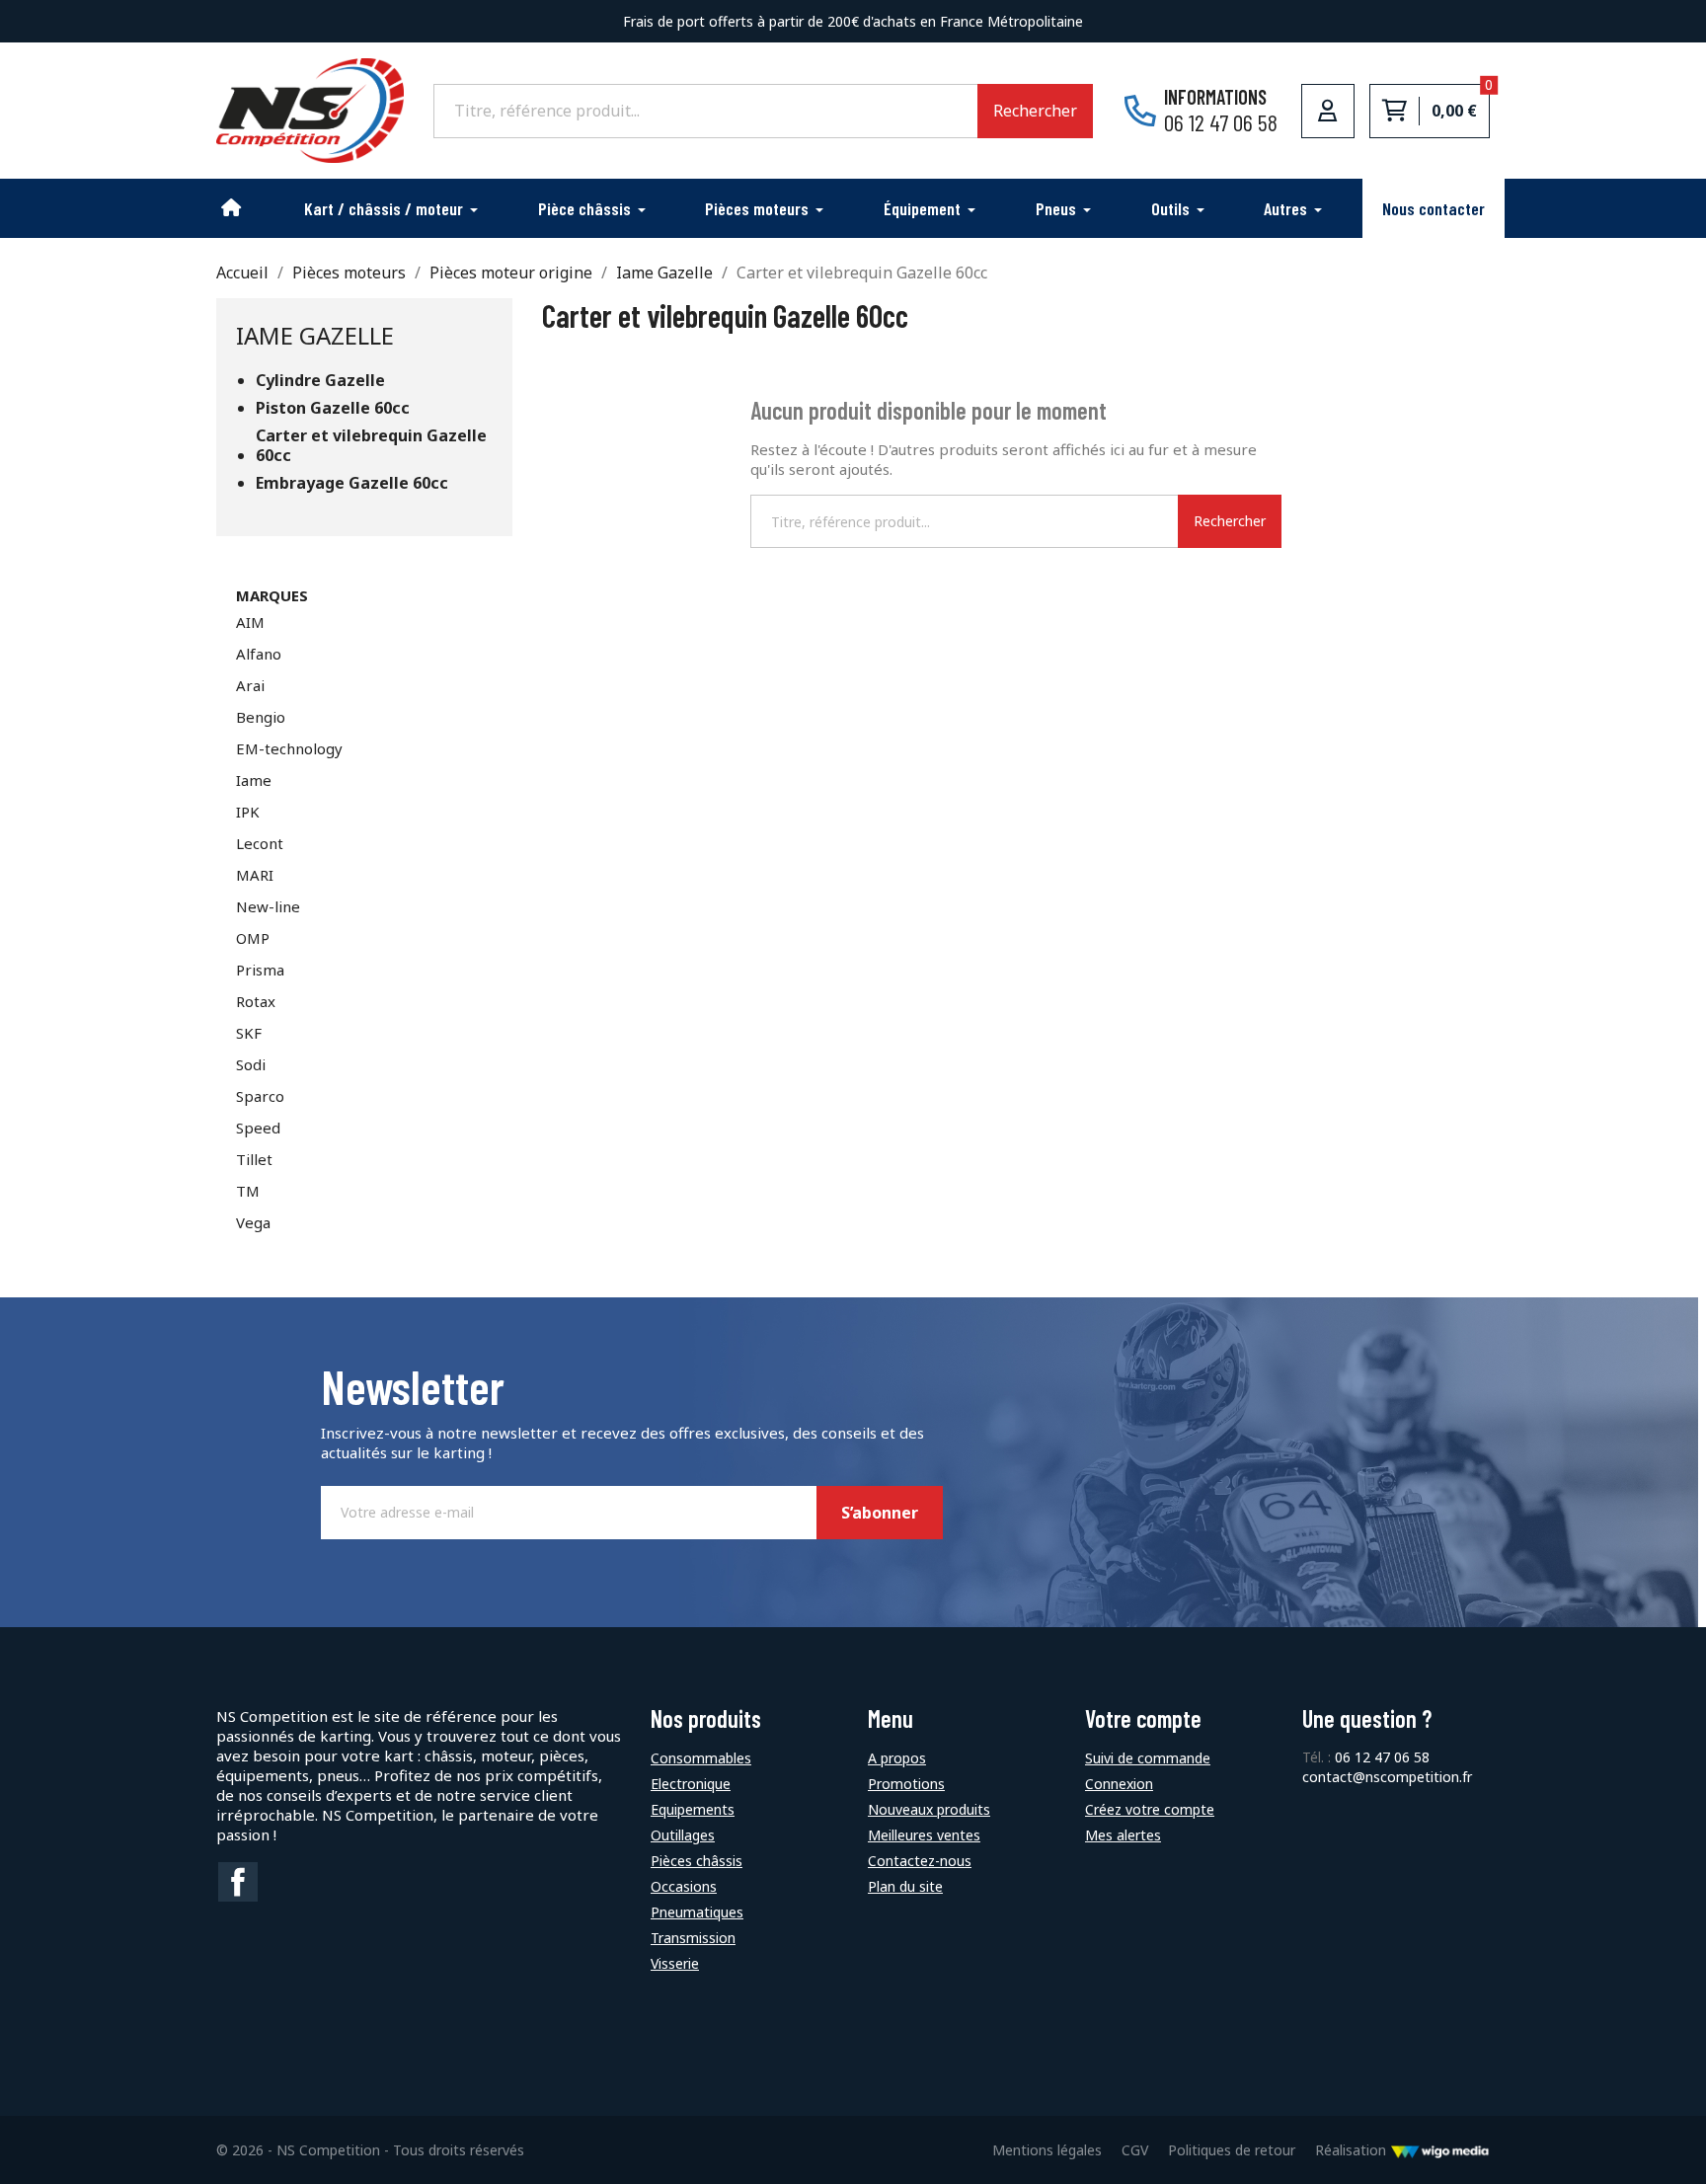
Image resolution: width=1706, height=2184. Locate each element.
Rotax (256, 1001)
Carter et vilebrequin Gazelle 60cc (371, 446)
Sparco (260, 1096)
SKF (249, 1033)
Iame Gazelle (315, 335)
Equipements (693, 1809)
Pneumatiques (697, 1912)
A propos (897, 1758)
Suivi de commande (1148, 1758)
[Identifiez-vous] (1328, 111)
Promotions (906, 1784)
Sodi (251, 1064)
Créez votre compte (1150, 1809)
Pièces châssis (697, 1861)
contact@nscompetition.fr (1387, 1777)
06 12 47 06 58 (1382, 1757)
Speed (258, 1128)
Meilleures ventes (924, 1835)
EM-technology (289, 748)
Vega (253, 1222)
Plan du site (905, 1886)
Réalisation (1353, 2150)
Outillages (683, 1835)
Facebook (238, 1882)
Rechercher (1035, 111)
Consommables (701, 1758)
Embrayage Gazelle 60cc (352, 483)
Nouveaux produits (929, 1809)
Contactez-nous (920, 1861)
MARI (255, 875)
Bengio (261, 717)
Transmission (693, 1938)
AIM (250, 622)
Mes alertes (1123, 1835)
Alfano (259, 654)
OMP (253, 938)
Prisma (260, 970)
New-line (268, 906)
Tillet (254, 1159)
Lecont (260, 843)
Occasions (684, 1886)
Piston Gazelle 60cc (333, 408)
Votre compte (1143, 1718)
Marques (272, 595)
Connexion (1119, 1784)
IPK (248, 812)
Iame (254, 780)
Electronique (691, 1784)
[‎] (233, 208)
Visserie (675, 1963)
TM (248, 1191)
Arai (250, 685)
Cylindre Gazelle (320, 381)
